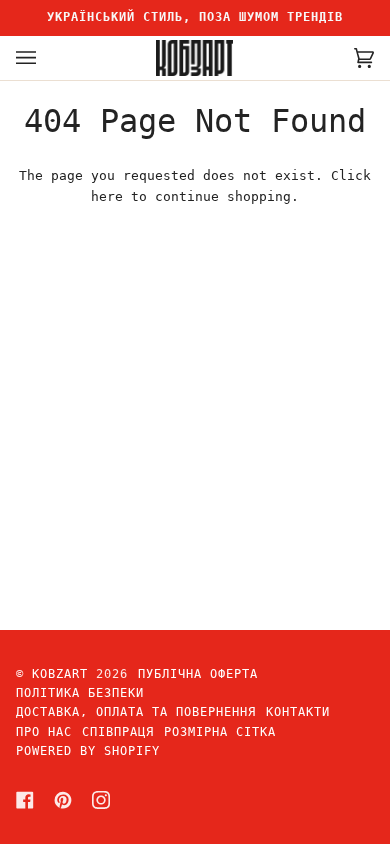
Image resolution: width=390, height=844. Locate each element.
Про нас (44, 732)
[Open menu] (46, 58)
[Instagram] (101, 800)
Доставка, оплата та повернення (136, 712)
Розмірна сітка (220, 732)
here (107, 196)
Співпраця (118, 732)
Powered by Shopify (88, 751)
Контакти (298, 712)
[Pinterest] (63, 800)
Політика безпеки (80, 693)
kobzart (60, 674)
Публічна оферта (198, 674)
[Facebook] (25, 800)
